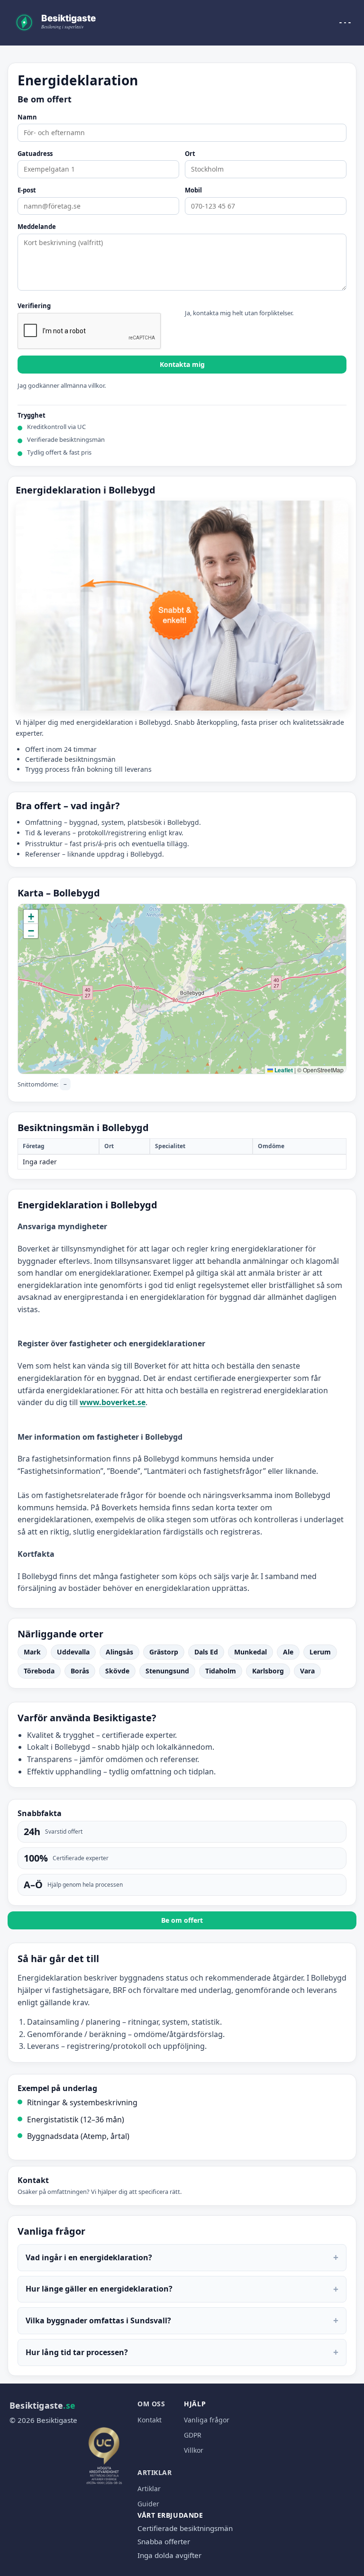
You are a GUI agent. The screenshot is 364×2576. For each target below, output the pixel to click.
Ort (190, 154)
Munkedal (250, 1652)
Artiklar (155, 2472)
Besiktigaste (42, 2405)
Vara (307, 1671)
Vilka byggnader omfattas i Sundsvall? (182, 2320)
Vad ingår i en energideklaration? (182, 2257)
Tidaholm (221, 1671)
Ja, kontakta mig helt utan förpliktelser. (239, 313)
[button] (31, 917)
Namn (27, 118)
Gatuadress (35, 154)
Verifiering (34, 306)
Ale (288, 1652)
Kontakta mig (182, 364)
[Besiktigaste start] (57, 23)
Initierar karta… (181, 989)
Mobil (193, 191)
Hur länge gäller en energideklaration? (182, 2289)
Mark (32, 1652)
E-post (27, 191)
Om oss (151, 2404)
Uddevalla (73, 1652)
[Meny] (345, 23)
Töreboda (39, 1671)
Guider (148, 2504)
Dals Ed (206, 1652)
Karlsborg (268, 1671)
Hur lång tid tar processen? (182, 2352)
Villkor (194, 2450)
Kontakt (150, 2420)
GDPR (193, 2435)
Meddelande (37, 227)
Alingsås (119, 1652)
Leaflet (283, 1070)
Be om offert (182, 1920)
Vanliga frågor (207, 2420)
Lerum (320, 1652)
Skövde (117, 1671)
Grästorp (164, 1652)
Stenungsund (167, 1671)
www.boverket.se (113, 1402)
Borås (80, 1671)
